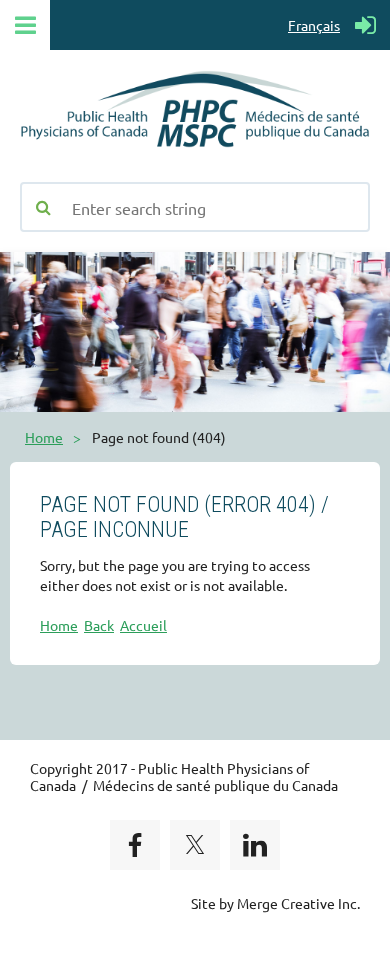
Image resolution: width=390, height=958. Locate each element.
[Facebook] (135, 845)
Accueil (143, 625)
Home (44, 437)
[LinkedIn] (255, 845)
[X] (195, 845)
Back (99, 625)
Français (314, 25)
